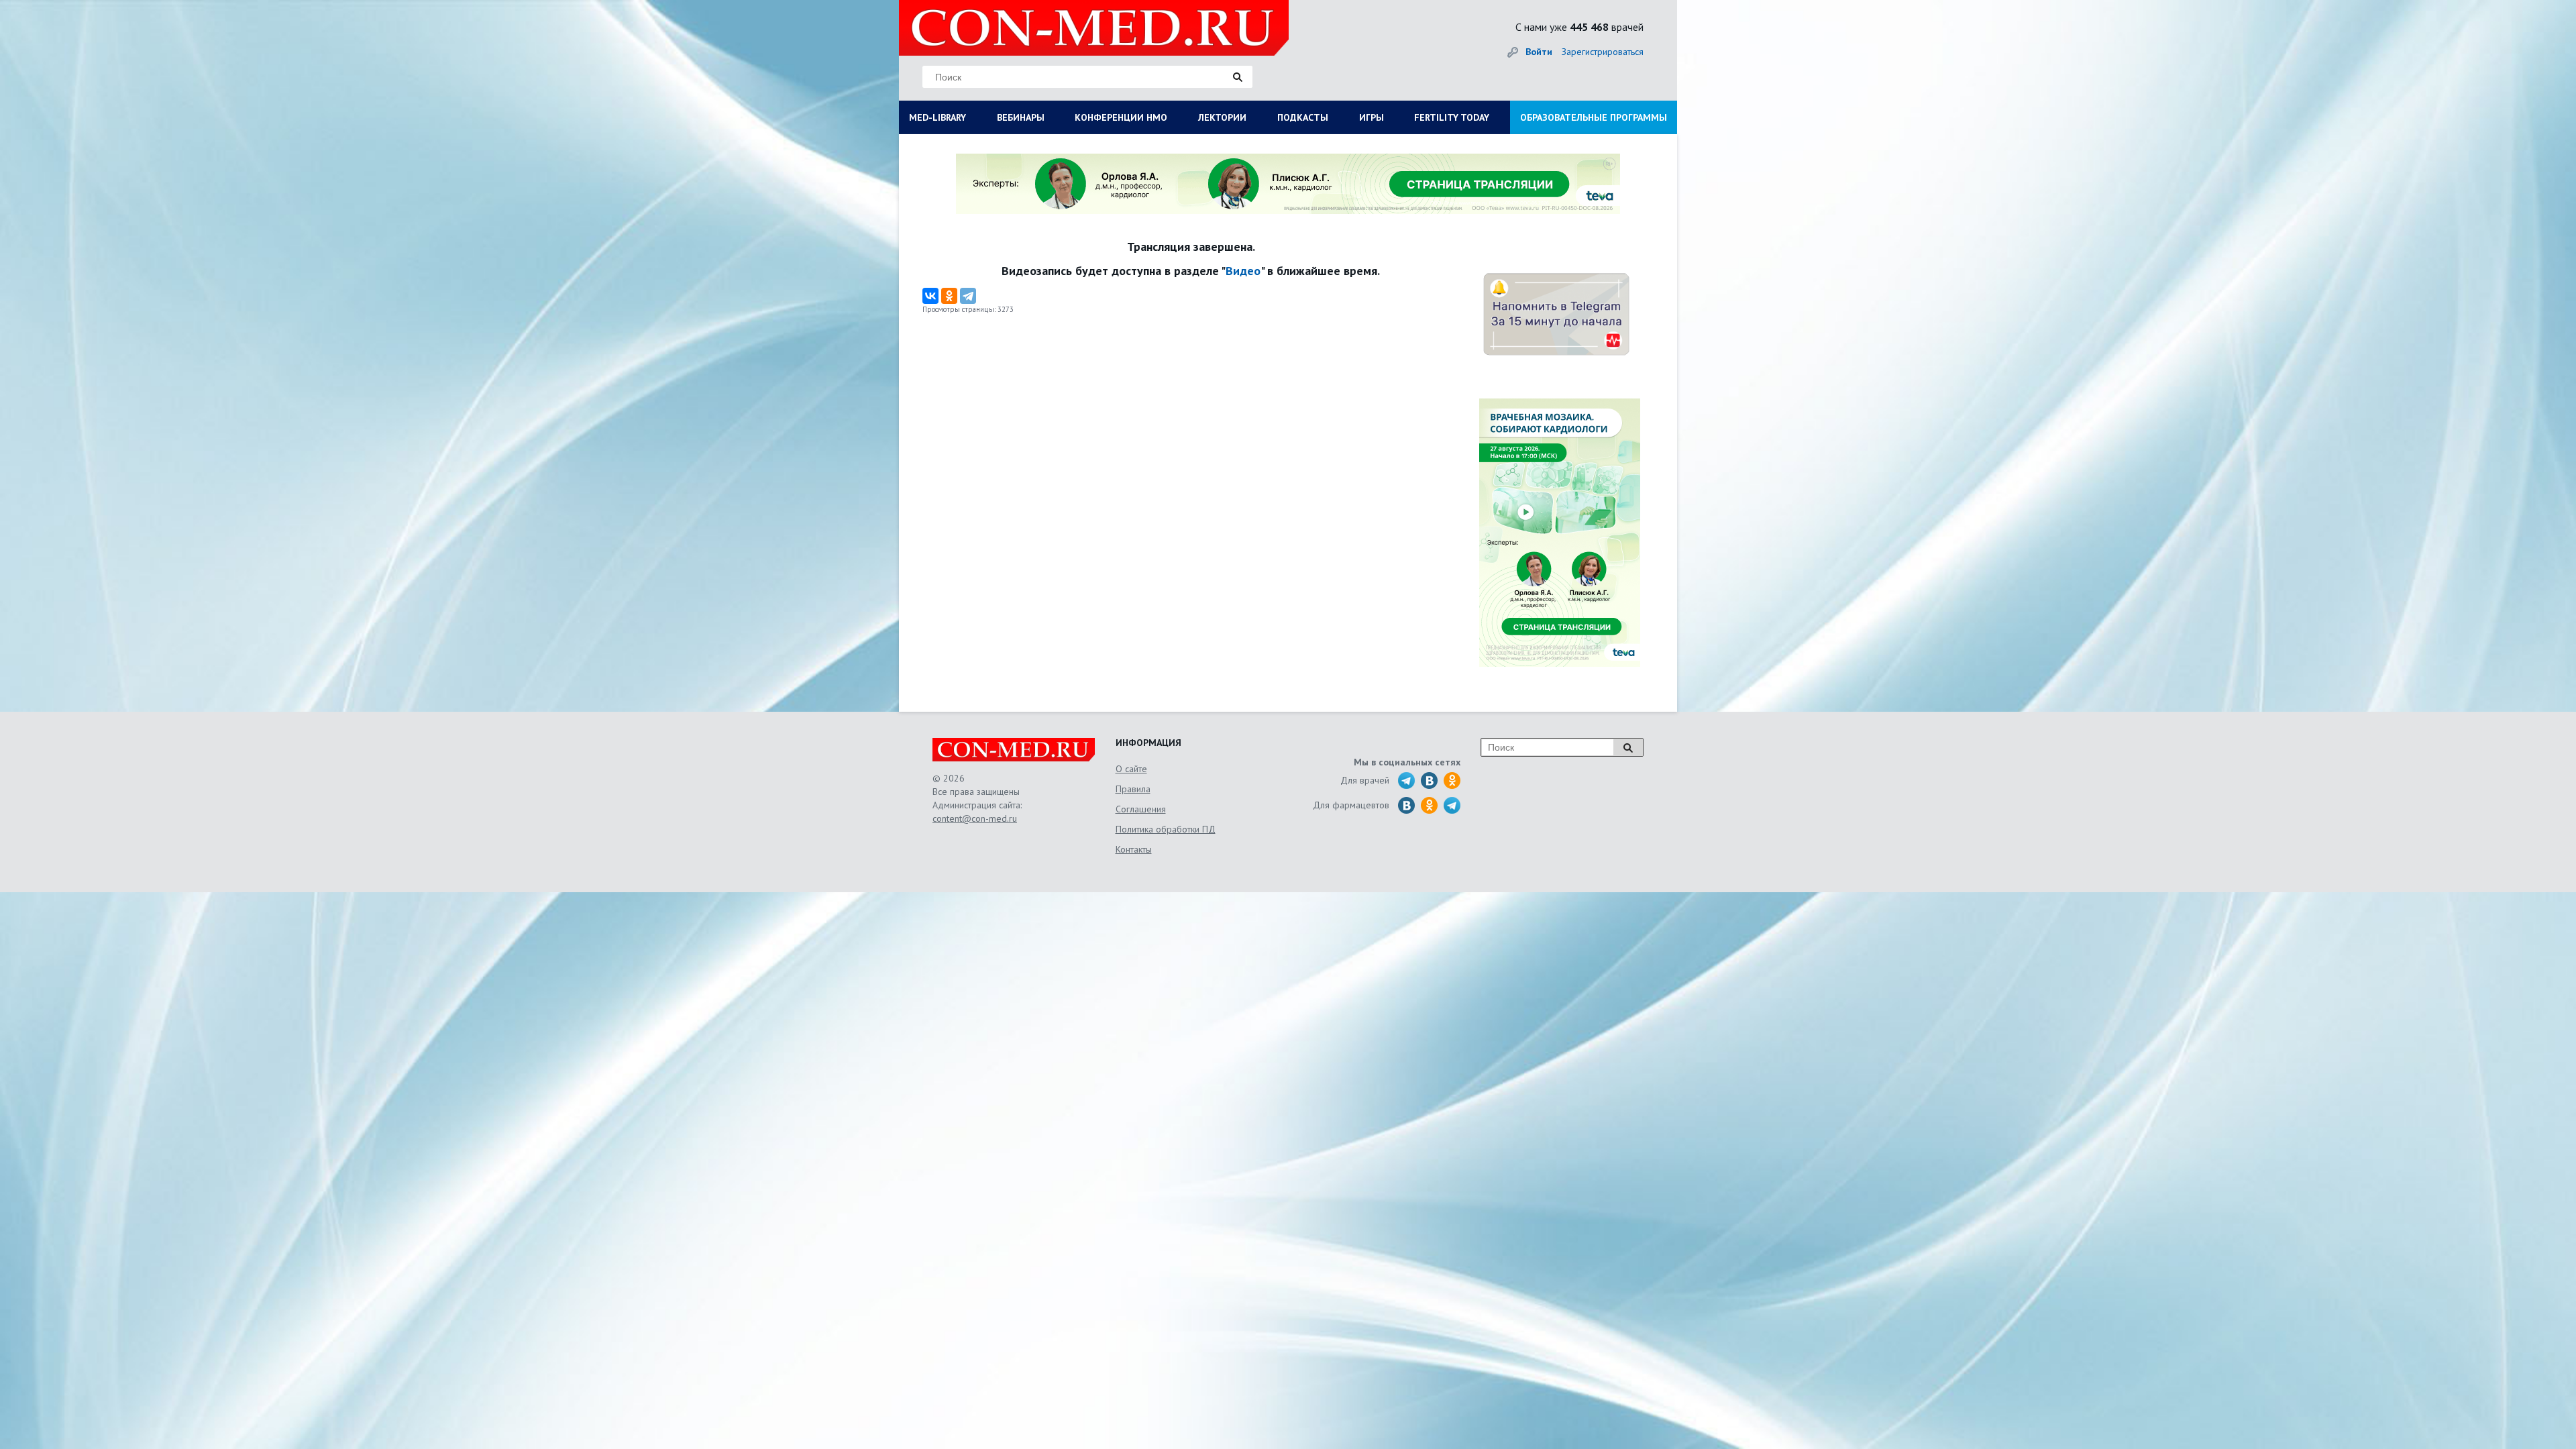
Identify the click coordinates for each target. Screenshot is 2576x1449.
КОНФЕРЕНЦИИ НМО (1121, 117)
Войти (1539, 52)
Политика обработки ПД (1166, 829)
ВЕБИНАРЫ (1021, 117)
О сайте (1131, 769)
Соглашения (1141, 809)
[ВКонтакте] (930, 296)
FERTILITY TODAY (1452, 117)
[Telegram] (968, 296)
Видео (1243, 271)
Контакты (1134, 849)
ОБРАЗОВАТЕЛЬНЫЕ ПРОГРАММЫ (1594, 117)
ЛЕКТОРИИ (1222, 117)
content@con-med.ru (975, 818)
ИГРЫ (1372, 117)
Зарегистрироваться (1603, 52)
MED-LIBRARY (937, 117)
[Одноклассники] (949, 296)
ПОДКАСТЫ (1303, 117)
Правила (1133, 789)
